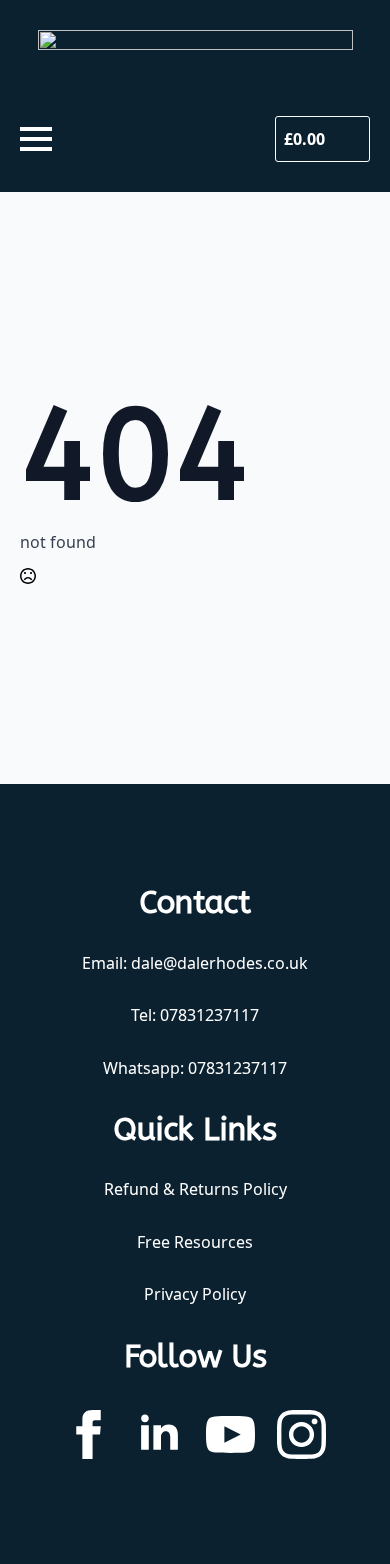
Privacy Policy (195, 1294)
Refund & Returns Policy (195, 1189)
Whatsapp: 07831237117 (195, 1068)
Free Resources (195, 1242)
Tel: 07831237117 (195, 1015)
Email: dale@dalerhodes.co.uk (195, 963)
